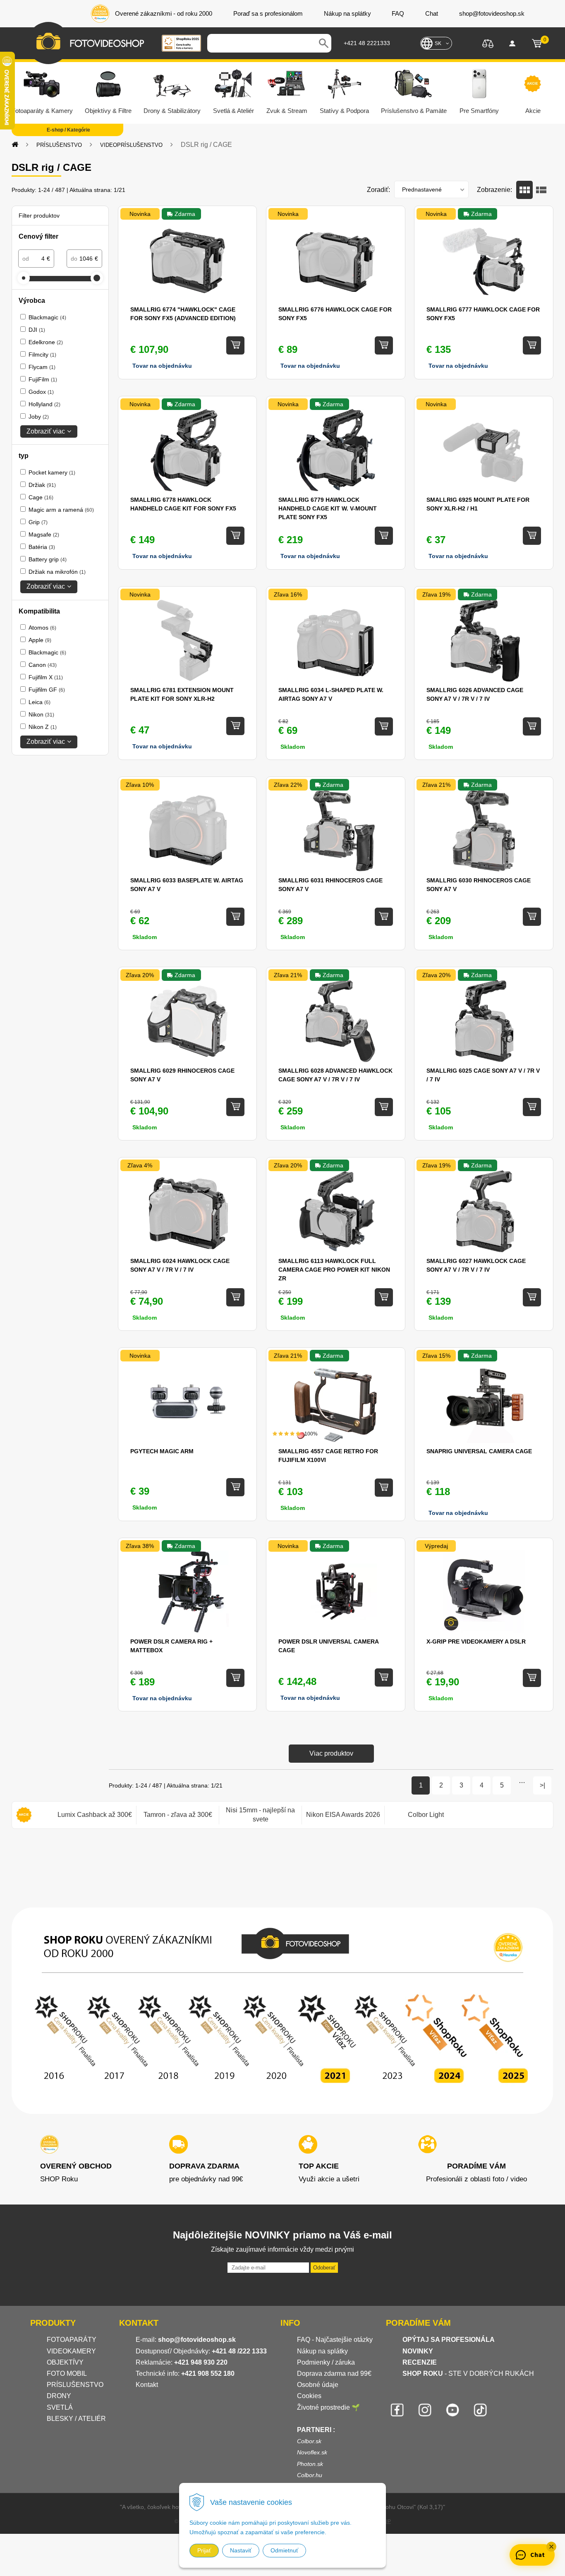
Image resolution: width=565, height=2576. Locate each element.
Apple (40, 640)
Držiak (42, 485)
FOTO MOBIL (67, 2374)
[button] (551, 2547)
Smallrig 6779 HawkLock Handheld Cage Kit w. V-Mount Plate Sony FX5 (328, 508)
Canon (43, 665)
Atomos (42, 628)
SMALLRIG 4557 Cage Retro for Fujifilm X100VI (328, 1456)
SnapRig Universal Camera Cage (479, 1451)
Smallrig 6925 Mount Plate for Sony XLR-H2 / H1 (478, 504)
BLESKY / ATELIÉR (76, 2419)
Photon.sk (310, 2464)
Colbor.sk (309, 2441)
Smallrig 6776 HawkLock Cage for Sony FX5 (335, 314)
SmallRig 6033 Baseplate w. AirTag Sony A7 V (187, 885)
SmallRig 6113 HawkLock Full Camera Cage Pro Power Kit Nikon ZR (334, 1270)
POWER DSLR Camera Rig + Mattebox (171, 1646)
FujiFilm (43, 379)
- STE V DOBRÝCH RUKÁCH (468, 2374)
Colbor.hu (310, 2475)
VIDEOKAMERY (71, 2351)
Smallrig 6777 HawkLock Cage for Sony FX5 (483, 314)
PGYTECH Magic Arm (162, 1451)
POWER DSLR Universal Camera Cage (328, 1646)
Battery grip (48, 559)
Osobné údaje (318, 2385)
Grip (38, 522)
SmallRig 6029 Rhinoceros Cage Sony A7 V (182, 1075)
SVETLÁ (61, 2407)
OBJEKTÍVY (65, 2362)
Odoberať (324, 2268)
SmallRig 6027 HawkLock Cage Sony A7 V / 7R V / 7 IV (476, 1265)
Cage (41, 497)
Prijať (204, 2550)
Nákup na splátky (322, 2351)
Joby (39, 417)
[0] (537, 43)
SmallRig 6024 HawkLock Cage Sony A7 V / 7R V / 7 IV (180, 1265)
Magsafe (44, 534)
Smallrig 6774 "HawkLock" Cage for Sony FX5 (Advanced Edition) (183, 314)
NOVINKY (418, 2351)
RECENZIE (420, 2362)
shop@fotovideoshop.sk (197, 2340)
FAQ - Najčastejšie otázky (335, 2340)
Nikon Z (43, 727)
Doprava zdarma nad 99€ (334, 2374)
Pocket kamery (52, 472)
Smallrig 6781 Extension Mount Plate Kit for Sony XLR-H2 (182, 694)
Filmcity (42, 355)
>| (542, 1785)
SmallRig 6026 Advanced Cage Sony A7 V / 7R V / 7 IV (475, 694)
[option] (95, 1815)
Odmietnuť (284, 2550)
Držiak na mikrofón (57, 572)
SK (438, 43)
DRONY (59, 2396)
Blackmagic (47, 317)
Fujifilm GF (47, 690)
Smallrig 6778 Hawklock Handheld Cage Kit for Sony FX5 (183, 504)
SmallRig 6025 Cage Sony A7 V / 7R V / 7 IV (483, 1075)
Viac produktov (331, 1753)
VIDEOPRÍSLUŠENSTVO (131, 145)
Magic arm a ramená (61, 510)
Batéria (42, 547)
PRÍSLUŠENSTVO (59, 145)
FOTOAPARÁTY (72, 2340)
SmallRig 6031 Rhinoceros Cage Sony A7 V (330, 885)
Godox (41, 392)
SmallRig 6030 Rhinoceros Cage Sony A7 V (479, 885)
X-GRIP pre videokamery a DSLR (476, 1641)
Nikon (41, 714)
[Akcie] (24, 1815)
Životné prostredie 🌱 (328, 2407)
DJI (37, 330)
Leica (40, 702)
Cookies (309, 2396)
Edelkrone (46, 342)
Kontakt (147, 2385)
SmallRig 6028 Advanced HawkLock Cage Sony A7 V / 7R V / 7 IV (335, 1075)
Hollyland (44, 404)
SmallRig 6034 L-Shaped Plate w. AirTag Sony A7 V (331, 694)
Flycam (42, 367)
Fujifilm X (46, 677)
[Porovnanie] (488, 43)
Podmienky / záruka (326, 2362)
